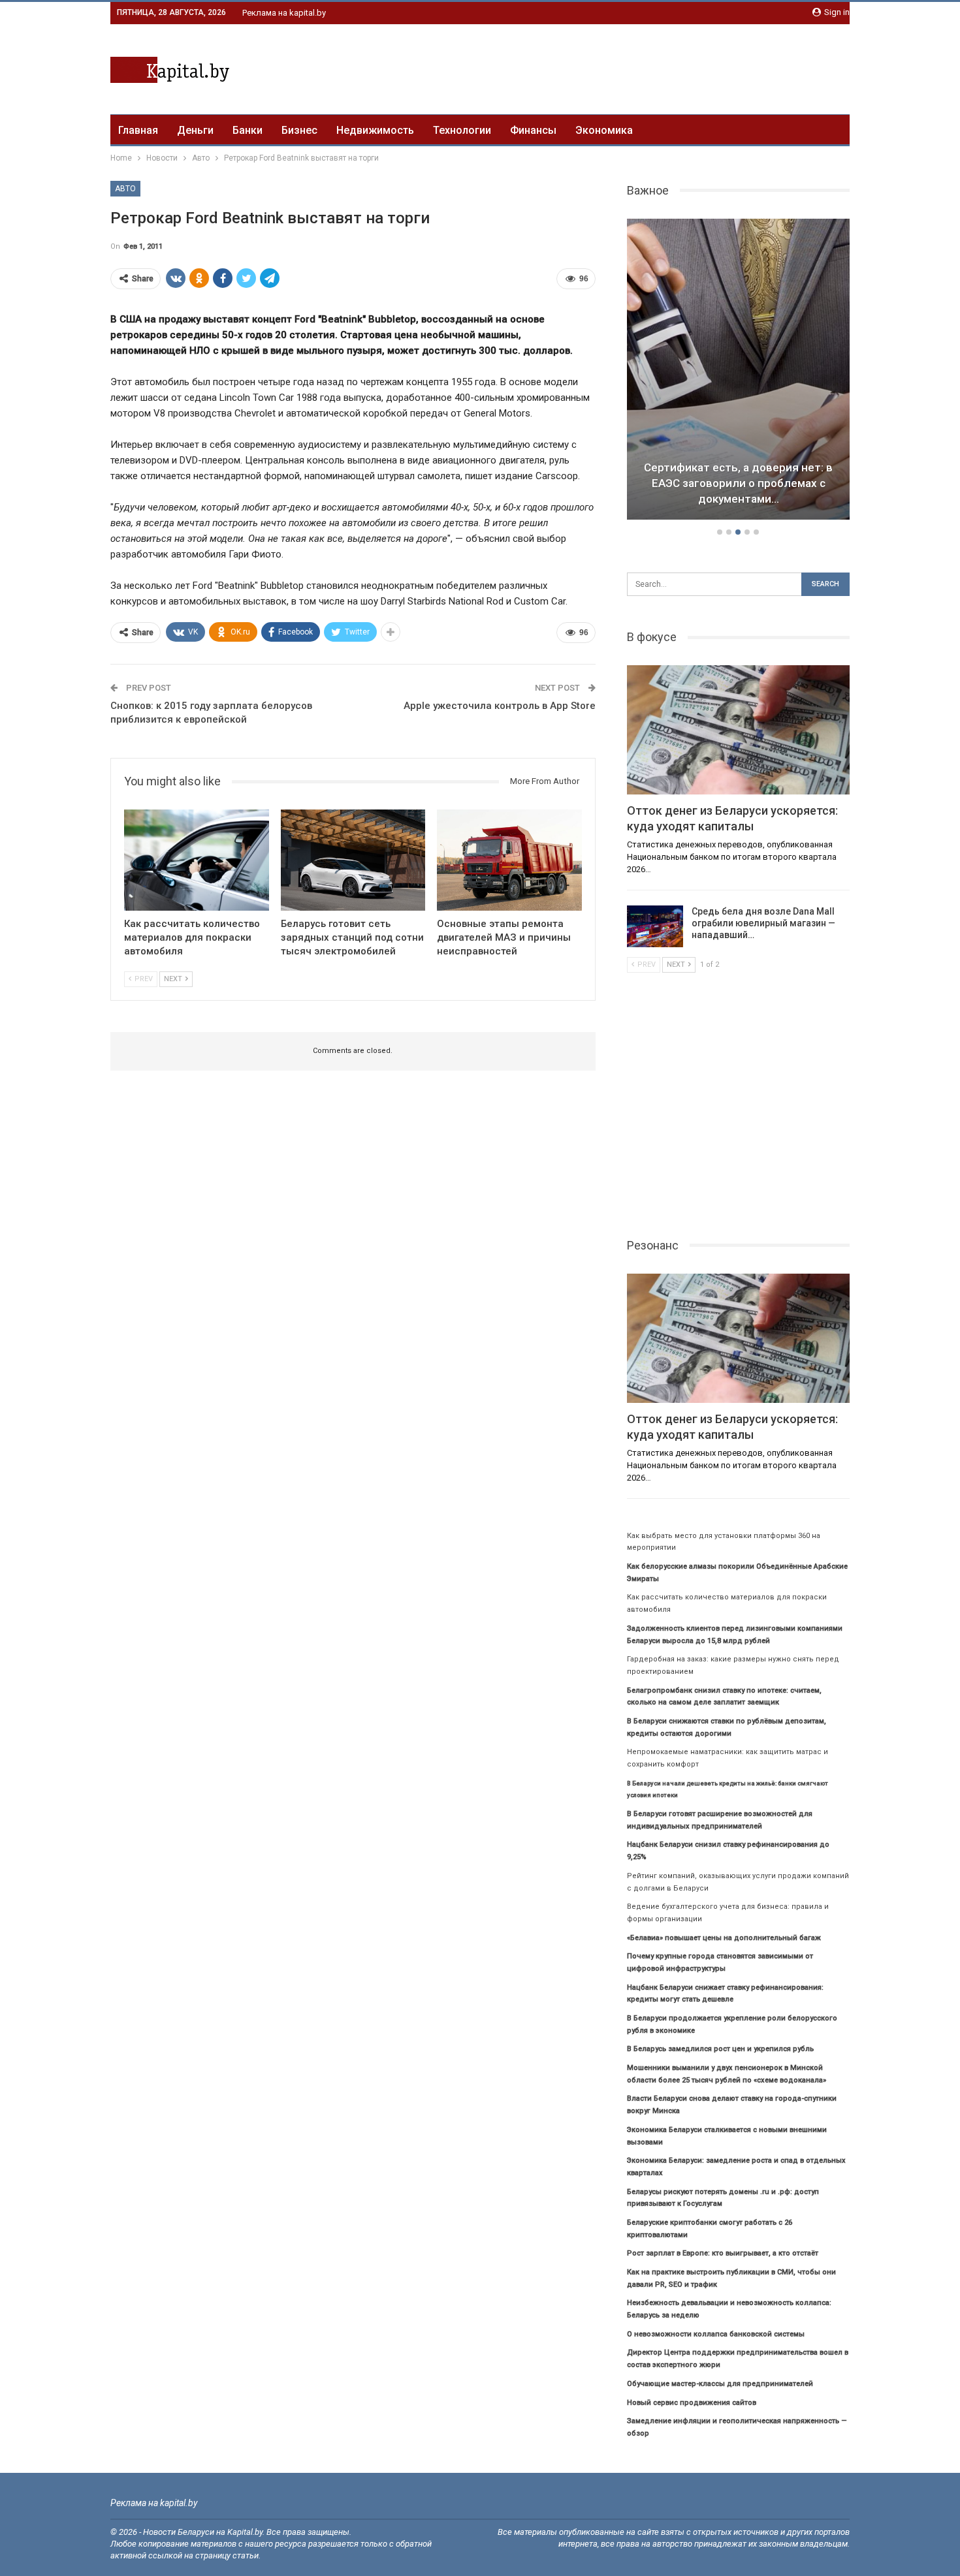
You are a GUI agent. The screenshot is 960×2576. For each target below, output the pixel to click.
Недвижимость (375, 130)
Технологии (462, 130)
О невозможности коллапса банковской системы (716, 2334)
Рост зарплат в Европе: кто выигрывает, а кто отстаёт (723, 2253)
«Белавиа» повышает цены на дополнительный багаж (724, 1938)
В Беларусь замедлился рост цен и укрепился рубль (720, 2049)
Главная (138, 130)
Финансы (533, 130)
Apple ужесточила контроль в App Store (500, 706)
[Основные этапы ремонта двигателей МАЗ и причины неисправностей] (509, 860)
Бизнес (299, 130)
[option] (739, 371)
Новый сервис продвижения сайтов (692, 2403)
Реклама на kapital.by (284, 13)
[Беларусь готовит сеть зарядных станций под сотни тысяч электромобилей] (353, 860)
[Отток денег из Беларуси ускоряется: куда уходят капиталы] (738, 730)
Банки (248, 130)
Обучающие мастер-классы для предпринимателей (720, 2384)
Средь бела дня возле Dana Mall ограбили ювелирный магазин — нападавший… (763, 923)
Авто (125, 189)
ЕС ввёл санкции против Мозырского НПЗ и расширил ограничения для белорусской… (738, 483)
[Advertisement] (612, 67)
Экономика (604, 130)
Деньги (195, 130)
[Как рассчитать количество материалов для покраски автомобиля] (197, 860)
